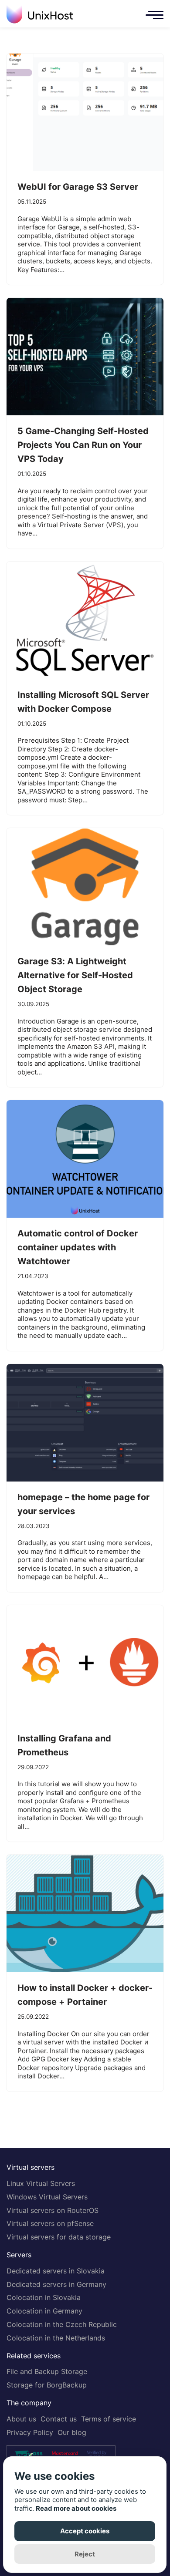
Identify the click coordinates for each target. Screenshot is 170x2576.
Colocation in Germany (44, 2311)
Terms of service (109, 2419)
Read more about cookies (76, 2508)
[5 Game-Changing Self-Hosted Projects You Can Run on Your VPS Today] (85, 357)
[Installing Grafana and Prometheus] (85, 1664)
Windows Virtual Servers (47, 2197)
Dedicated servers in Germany (56, 2284)
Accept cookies (85, 2531)
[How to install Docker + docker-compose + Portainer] (85, 1913)
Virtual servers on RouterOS (53, 2210)
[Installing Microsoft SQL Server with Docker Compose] (85, 620)
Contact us (59, 2419)
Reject (85, 2554)
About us (21, 2419)
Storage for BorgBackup (47, 2385)
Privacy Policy (30, 2432)
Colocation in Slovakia (44, 2297)
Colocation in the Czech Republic (62, 2324)
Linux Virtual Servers (41, 2183)
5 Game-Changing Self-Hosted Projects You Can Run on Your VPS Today (83, 445)
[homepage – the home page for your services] (85, 1423)
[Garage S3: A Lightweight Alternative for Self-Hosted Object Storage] (85, 887)
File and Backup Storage (47, 2371)
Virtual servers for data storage (59, 2237)
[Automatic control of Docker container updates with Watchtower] (85, 1159)
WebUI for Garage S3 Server (78, 187)
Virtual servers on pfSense (50, 2223)
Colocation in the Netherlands (56, 2338)
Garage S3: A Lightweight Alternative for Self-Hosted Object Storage (75, 975)
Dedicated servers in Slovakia (56, 2271)
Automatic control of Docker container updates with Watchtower (78, 1247)
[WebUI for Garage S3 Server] (85, 112)
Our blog (72, 2432)
